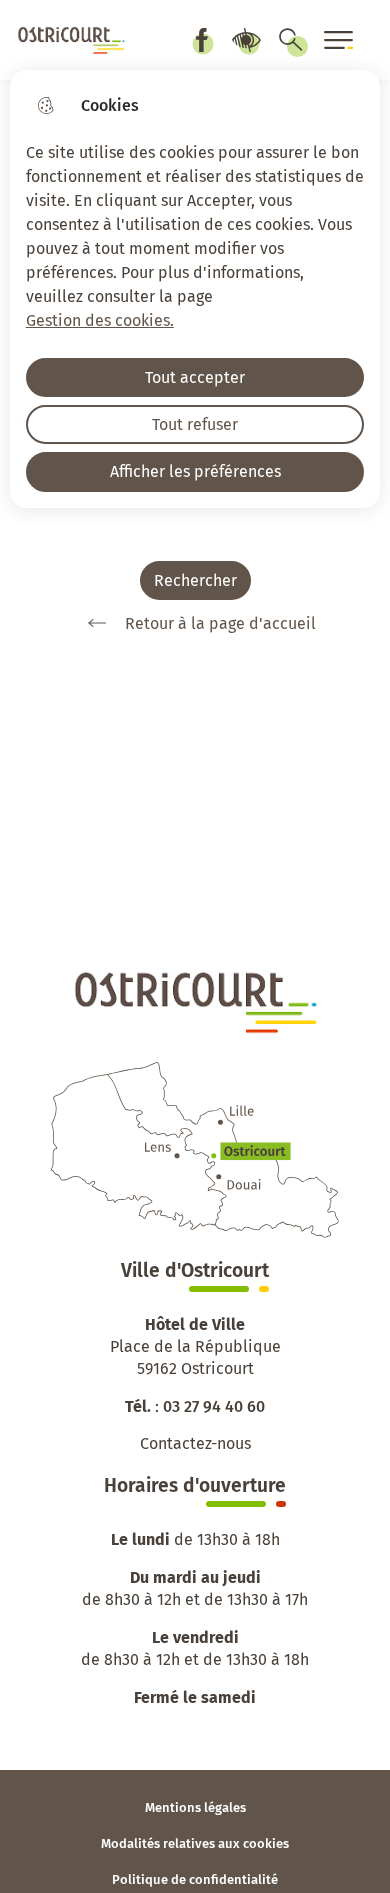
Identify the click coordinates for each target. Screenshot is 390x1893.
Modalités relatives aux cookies (195, 1843)
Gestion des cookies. (100, 320)
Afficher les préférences (195, 471)
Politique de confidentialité (195, 1879)
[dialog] (195, 289)
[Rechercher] (291, 40)
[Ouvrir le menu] (339, 40)
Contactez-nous (195, 1443)
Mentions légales (195, 1807)
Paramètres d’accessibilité (246, 40)
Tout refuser (195, 424)
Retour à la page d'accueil (220, 623)
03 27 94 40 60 (214, 1406)
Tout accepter (195, 377)
